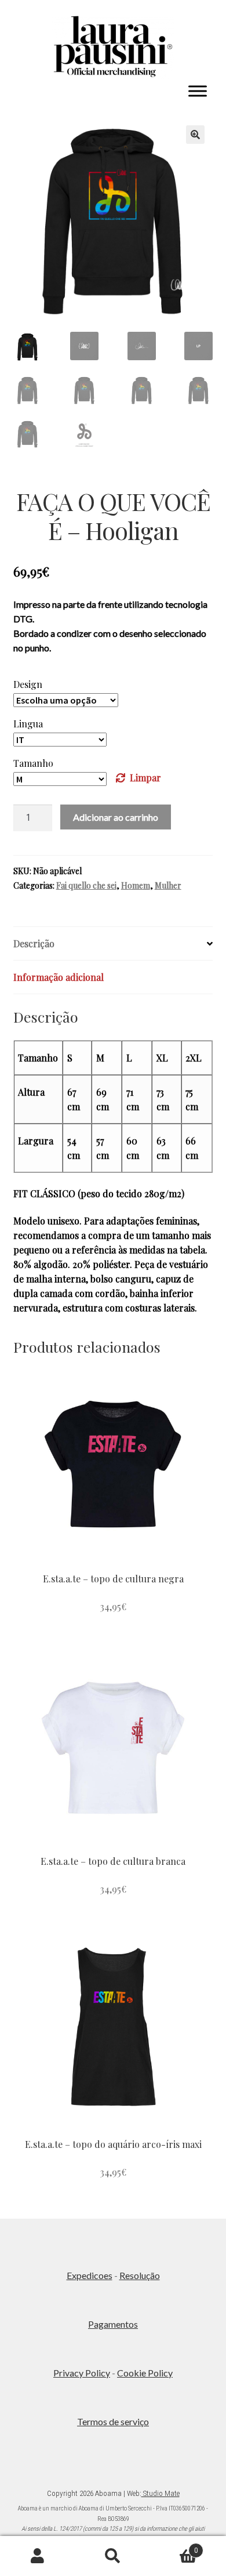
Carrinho (174, 2546)
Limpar (145, 778)
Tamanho (33, 763)
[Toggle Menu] (198, 91)
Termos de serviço (113, 2421)
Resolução (140, 2275)
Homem (136, 885)
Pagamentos (113, 2324)
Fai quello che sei (86, 885)
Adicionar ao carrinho (116, 817)
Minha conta (38, 2556)
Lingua (28, 724)
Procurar (113, 2556)
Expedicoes (90, 2275)
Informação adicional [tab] (59, 977)
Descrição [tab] (34, 943)
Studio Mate (161, 2493)
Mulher (168, 885)
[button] (195, 135)
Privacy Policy (82, 2373)
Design (28, 684)
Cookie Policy (145, 2373)
